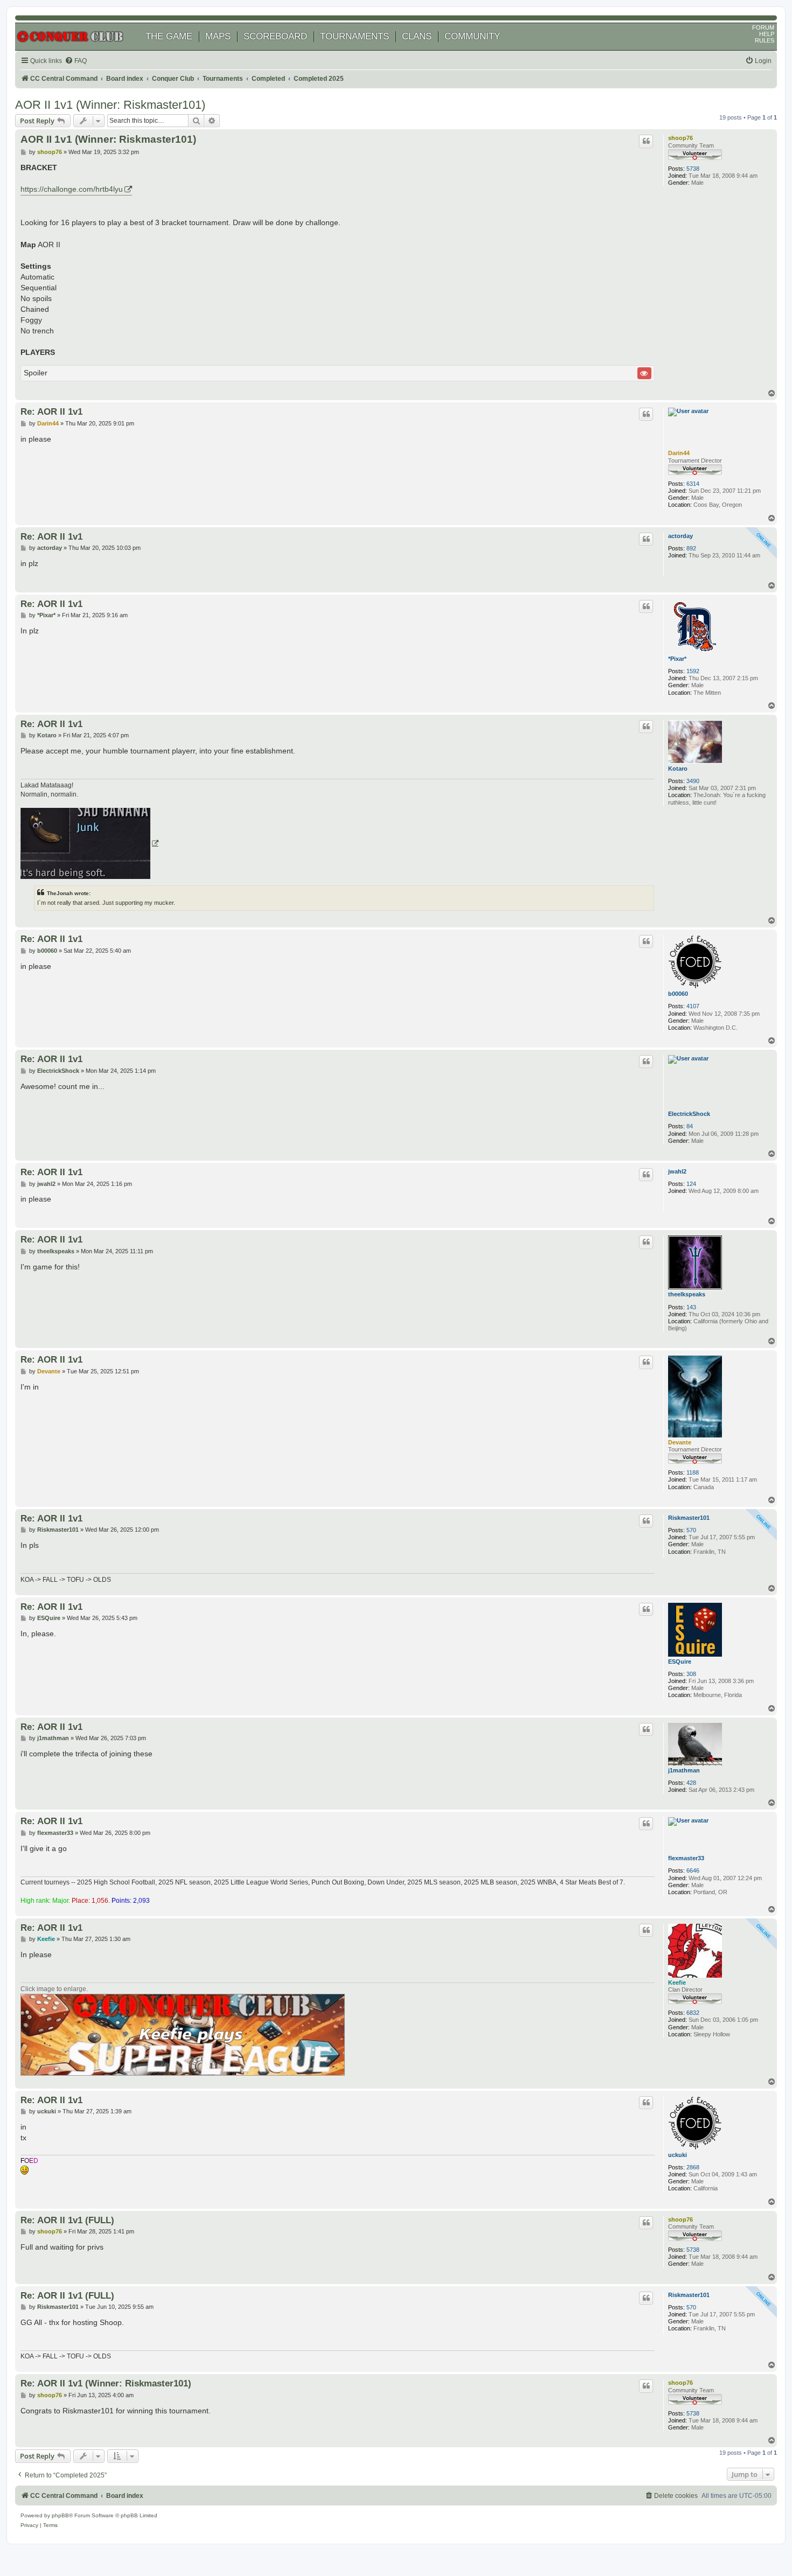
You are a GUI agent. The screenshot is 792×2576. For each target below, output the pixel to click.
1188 (693, 1472)
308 (691, 1674)
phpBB (60, 2515)
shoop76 (680, 138)
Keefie (677, 1982)
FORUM (763, 27)
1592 (693, 671)
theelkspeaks (687, 1294)
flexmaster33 (686, 1858)
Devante (680, 1442)
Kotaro (678, 769)
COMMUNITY (472, 36)
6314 (693, 484)
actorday (680, 536)
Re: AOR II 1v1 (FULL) (67, 2220)
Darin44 (679, 453)
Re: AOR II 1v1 (51, 411)
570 (691, 1530)
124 (691, 1184)
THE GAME (169, 36)
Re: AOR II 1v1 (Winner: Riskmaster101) (106, 2383)
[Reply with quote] (646, 141)
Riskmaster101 (689, 1518)
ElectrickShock (689, 1114)
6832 (693, 2013)
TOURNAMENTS (355, 36)
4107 (693, 1006)
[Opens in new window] (89, 843)
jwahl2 (677, 1171)
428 (691, 1783)
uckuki (678, 2155)
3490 (693, 781)
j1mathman (684, 1770)
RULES (765, 40)
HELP (767, 34)
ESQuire (680, 1662)
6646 (693, 1870)
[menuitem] (76, 61)
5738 (693, 169)
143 (691, 1307)
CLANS (417, 36)
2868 (693, 2167)
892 (691, 548)
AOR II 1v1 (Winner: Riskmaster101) (110, 105)
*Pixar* (677, 659)
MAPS (218, 36)
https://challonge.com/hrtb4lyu (72, 189)
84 (690, 1126)
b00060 (678, 994)
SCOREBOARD (275, 36)
